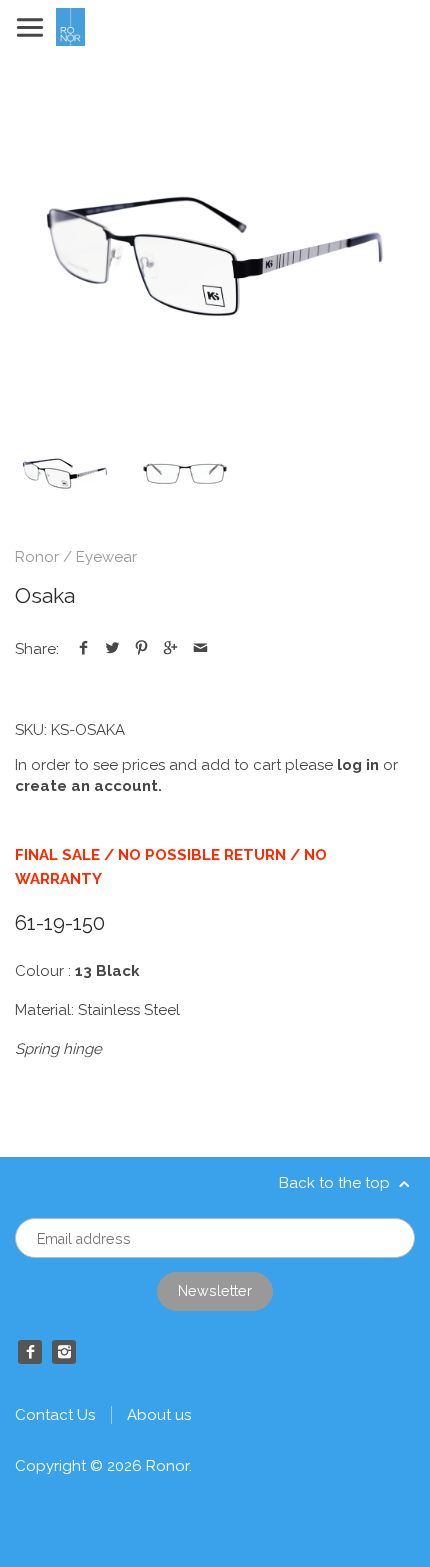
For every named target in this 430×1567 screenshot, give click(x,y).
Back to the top (336, 1183)
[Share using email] (200, 649)
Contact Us (55, 1415)
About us (159, 1415)
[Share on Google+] (170, 649)
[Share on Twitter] (112, 649)
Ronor (37, 557)
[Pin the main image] (141, 649)
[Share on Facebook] (83, 649)
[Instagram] (64, 1352)
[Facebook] (30, 1352)
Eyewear (106, 557)
